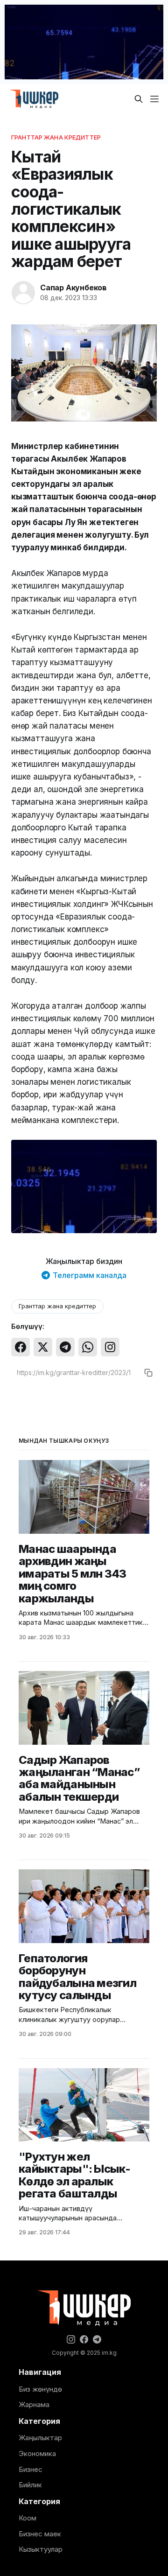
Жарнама (34, 2404)
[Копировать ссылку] (148, 1373)
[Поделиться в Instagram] (110, 1347)
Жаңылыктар (40, 2438)
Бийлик (30, 2485)
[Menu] (154, 99)
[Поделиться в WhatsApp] (88, 1347)
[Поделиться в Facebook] (21, 1347)
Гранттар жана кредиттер (56, 137)
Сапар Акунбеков (73, 288)
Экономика (37, 2453)
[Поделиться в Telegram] (65, 1347)
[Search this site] (139, 99)
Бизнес (31, 2469)
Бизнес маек (40, 2534)
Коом (28, 2518)
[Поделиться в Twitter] (43, 1347)
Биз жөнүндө (40, 2389)
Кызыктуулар (41, 2549)
